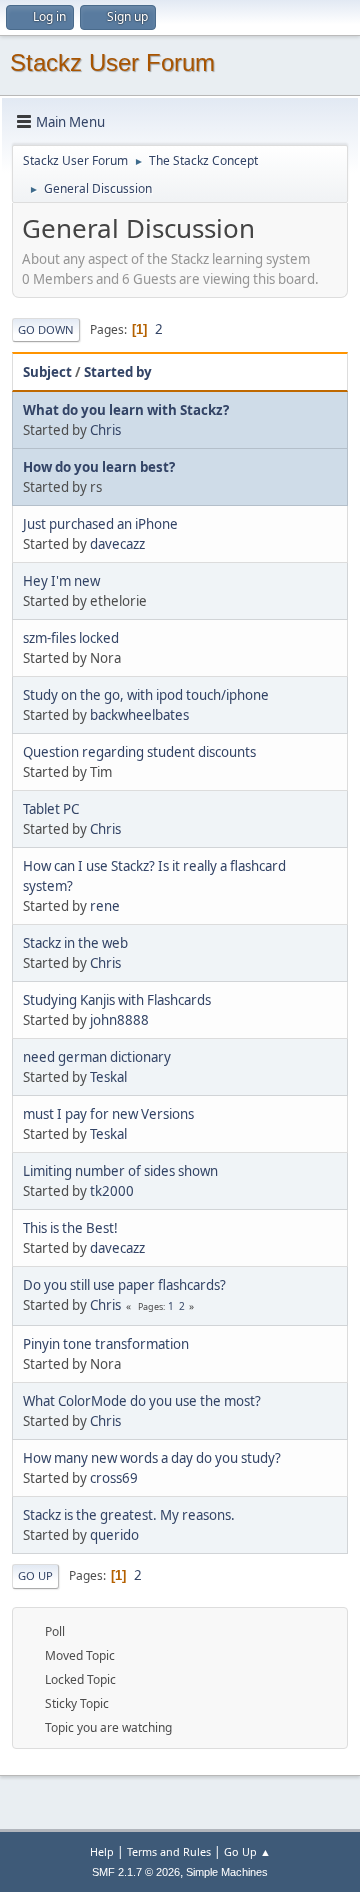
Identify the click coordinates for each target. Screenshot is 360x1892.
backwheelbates (139, 715)
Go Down (46, 329)
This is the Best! (70, 1228)
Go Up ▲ (247, 1851)
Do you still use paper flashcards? (124, 1285)
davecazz (117, 544)
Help (102, 1851)
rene (105, 906)
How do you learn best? (99, 467)
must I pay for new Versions (108, 1114)
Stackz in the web (75, 943)
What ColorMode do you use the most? (142, 1401)
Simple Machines (227, 1872)
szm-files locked (71, 638)
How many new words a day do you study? (152, 1458)
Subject (47, 372)
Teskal (108, 1077)
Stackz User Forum (112, 62)
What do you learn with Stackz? (126, 410)
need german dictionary (97, 1057)
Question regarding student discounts (139, 752)
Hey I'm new (61, 581)
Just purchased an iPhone (100, 524)
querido (114, 1535)
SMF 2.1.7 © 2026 (136, 1872)
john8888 (119, 1020)
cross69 (114, 1478)
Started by (118, 372)
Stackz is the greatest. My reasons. (129, 1515)
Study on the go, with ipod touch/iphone (146, 695)
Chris (105, 430)
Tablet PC (51, 809)
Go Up (35, 1575)
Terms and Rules (169, 1851)
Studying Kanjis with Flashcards (117, 1000)
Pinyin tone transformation (106, 1344)
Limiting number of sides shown (120, 1171)
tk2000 (112, 1191)
